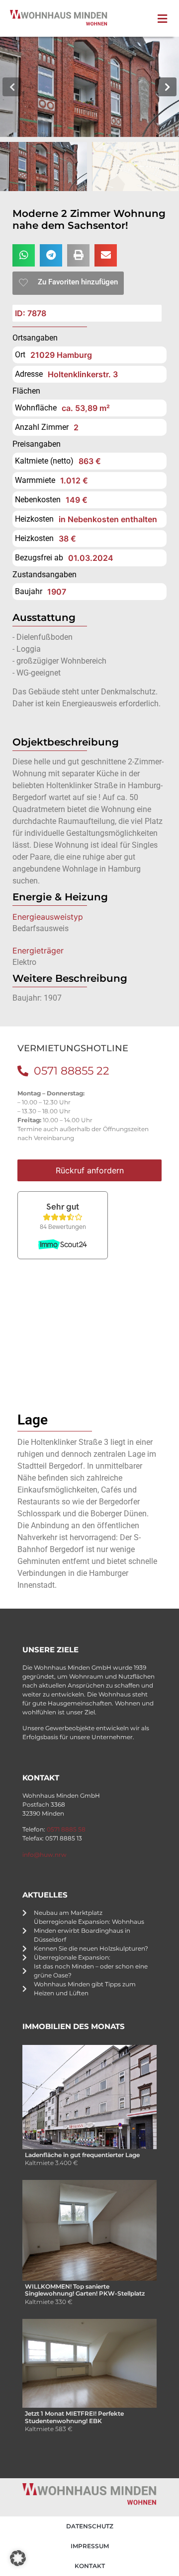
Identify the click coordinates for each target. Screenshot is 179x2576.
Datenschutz (90, 2526)
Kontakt (90, 2566)
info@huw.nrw (45, 1855)
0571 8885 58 (66, 1829)
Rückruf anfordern (90, 1170)
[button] (165, 19)
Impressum (90, 2546)
